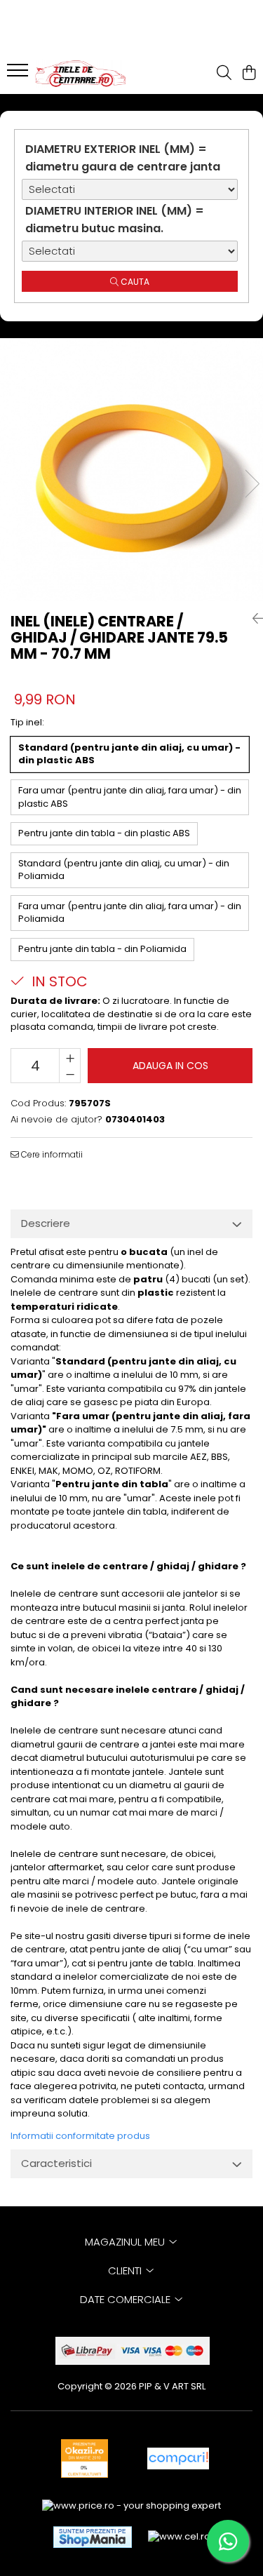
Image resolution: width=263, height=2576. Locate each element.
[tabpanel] (131, 470)
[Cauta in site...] (224, 74)
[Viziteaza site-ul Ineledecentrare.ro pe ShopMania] (93, 2537)
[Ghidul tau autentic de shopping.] (178, 2458)
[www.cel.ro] (179, 2537)
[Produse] (19, 74)
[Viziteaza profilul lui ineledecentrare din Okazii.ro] (85, 2458)
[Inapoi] (252, 619)
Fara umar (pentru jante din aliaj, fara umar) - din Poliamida (130, 913)
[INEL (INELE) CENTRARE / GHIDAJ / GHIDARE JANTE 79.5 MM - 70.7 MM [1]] (131, 470)
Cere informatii (51, 1154)
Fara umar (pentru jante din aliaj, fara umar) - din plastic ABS (130, 797)
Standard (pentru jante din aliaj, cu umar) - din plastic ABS (129, 754)
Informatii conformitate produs (80, 2136)
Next (252, 484)
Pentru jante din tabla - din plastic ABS (104, 833)
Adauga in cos (170, 1066)
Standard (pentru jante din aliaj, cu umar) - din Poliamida (124, 870)
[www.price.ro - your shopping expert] (131, 2505)
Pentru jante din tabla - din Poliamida (102, 949)
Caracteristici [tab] (56, 2163)
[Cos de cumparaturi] (249, 74)
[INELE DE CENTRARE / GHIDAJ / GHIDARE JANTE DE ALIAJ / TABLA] (90, 74)
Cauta (134, 282)
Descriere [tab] (46, 1223)
